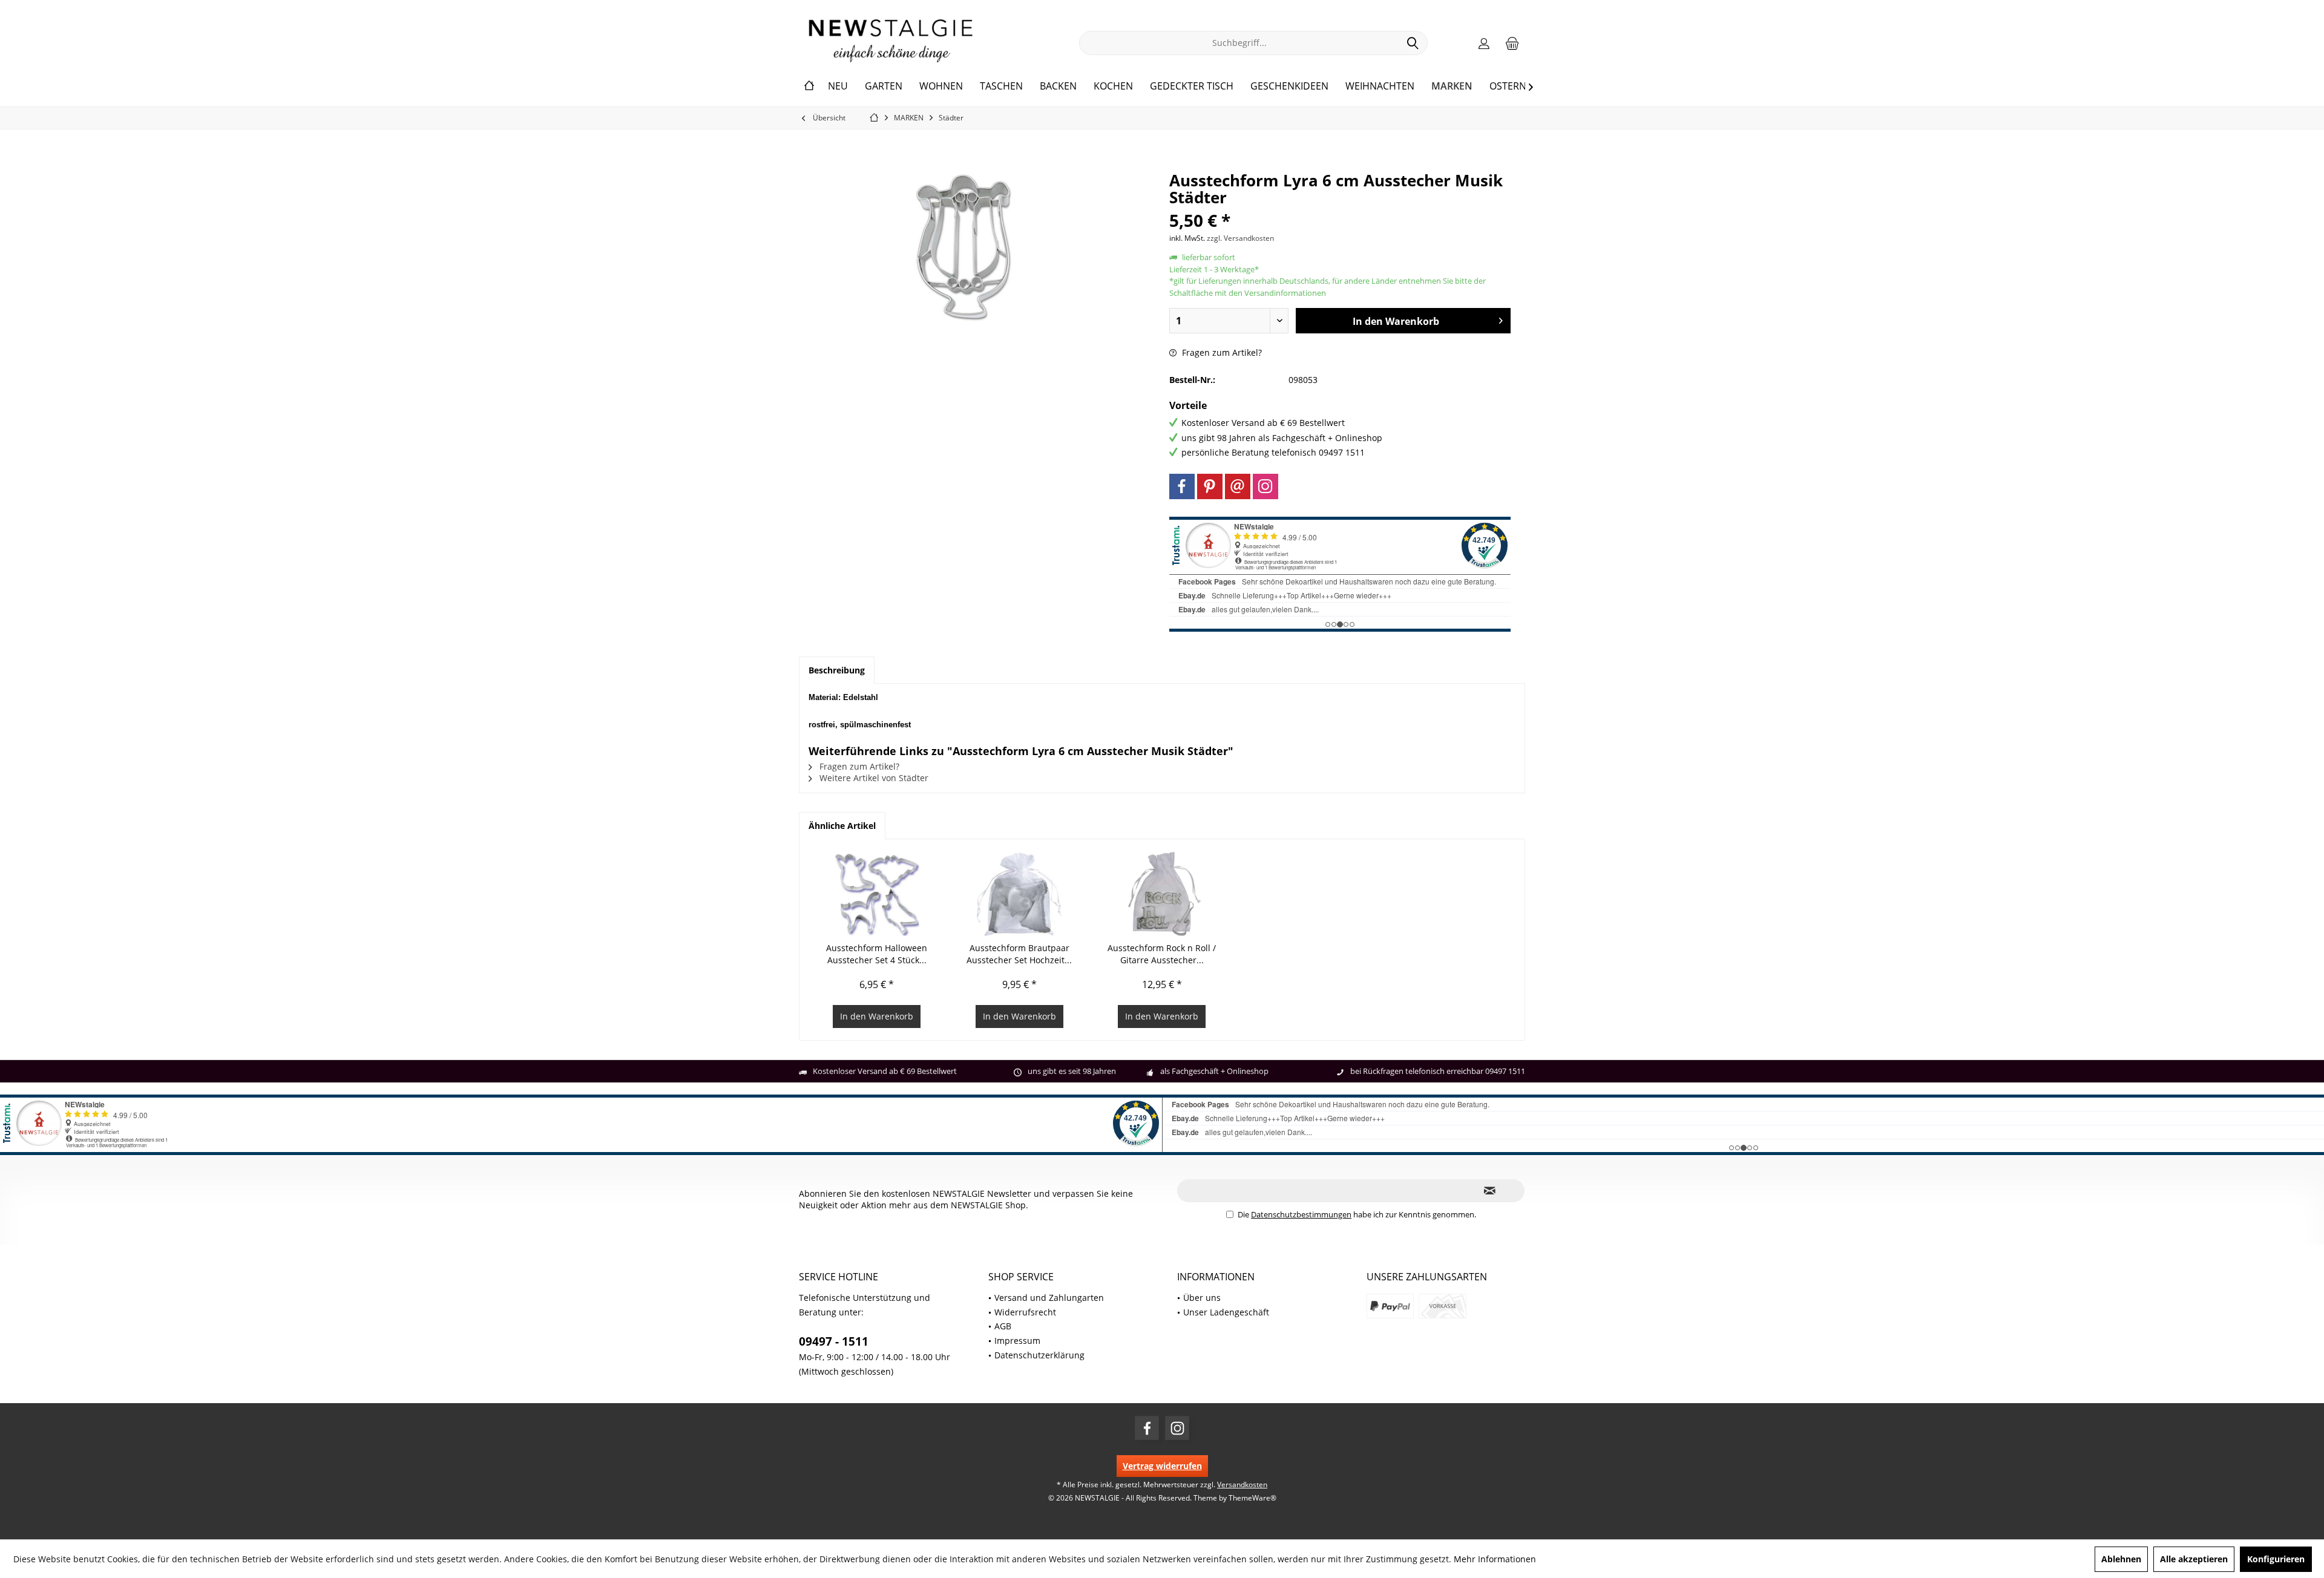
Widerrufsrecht (1025, 1312)
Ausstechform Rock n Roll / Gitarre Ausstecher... (1162, 954)
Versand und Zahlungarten (1049, 1298)
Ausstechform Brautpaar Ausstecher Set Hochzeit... (1019, 954)
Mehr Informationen (1495, 1559)
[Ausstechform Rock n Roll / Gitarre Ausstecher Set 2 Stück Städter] (1162, 894)
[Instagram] (1265, 486)
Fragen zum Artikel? (1221, 352)
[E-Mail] (1238, 486)
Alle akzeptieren (2194, 1559)
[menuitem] (1512, 43)
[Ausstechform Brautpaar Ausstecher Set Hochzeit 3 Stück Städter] (1020, 894)
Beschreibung (837, 670)
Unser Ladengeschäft (1226, 1312)
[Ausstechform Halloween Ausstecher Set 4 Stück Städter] (877, 894)
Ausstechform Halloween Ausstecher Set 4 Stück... (877, 954)
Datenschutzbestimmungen (1301, 1214)
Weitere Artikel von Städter (873, 778)
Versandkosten (1242, 1485)
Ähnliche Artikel (842, 826)
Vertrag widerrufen (1162, 1466)
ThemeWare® (1252, 1498)
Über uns (1202, 1298)
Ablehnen (2121, 1559)
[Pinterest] (1210, 486)
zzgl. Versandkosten (1240, 238)
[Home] (809, 87)
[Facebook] (1182, 486)
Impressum (1017, 1341)
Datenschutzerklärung (1039, 1355)
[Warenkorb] (1512, 43)
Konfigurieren (2276, 1559)
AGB (1003, 1326)
